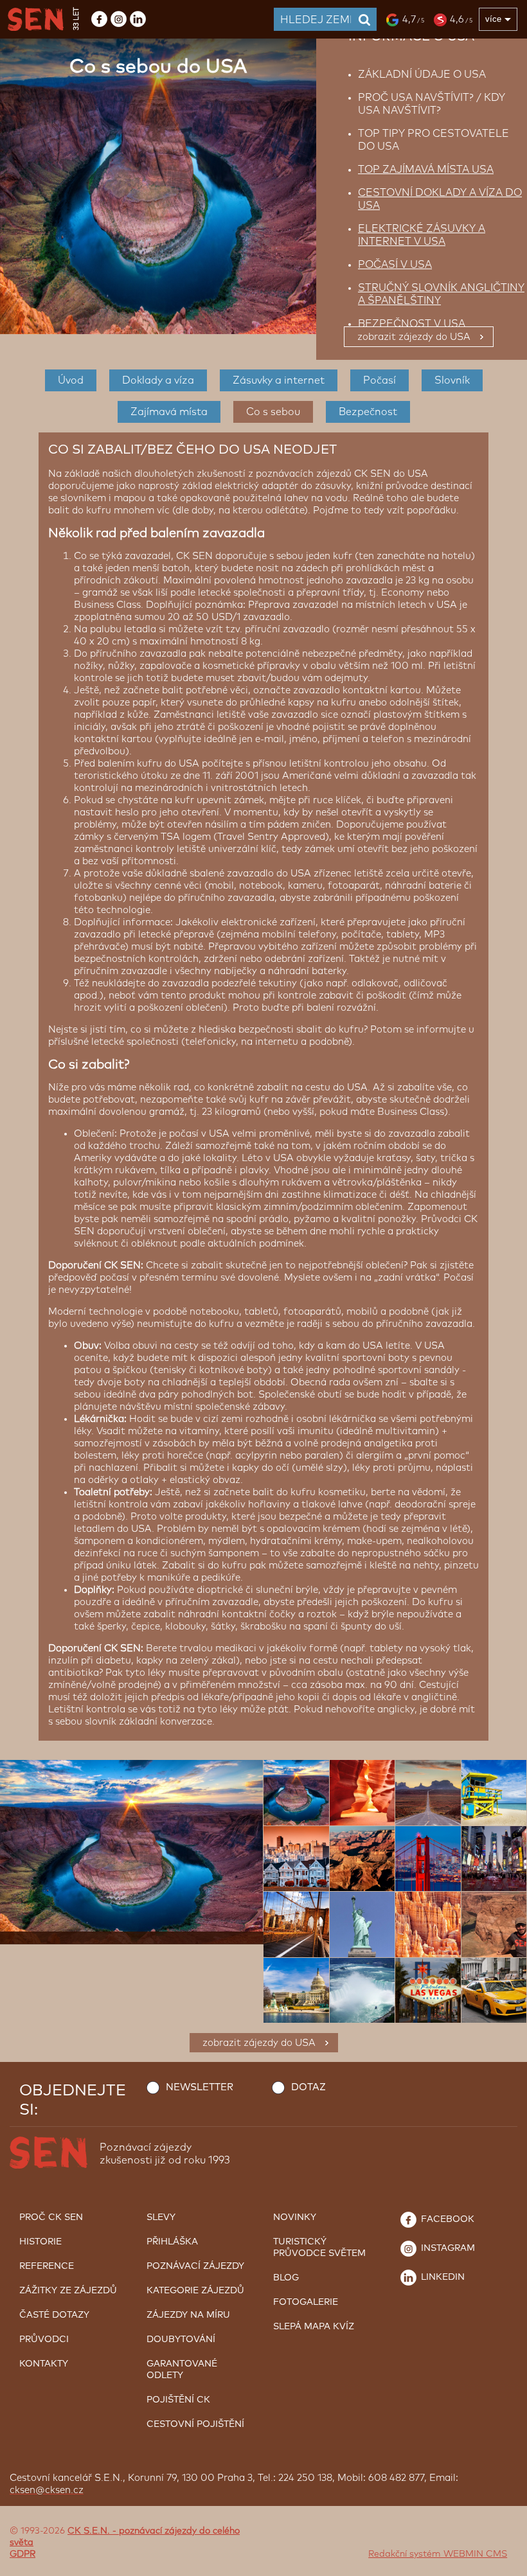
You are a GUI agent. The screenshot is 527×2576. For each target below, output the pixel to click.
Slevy (161, 2217)
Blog (286, 2278)
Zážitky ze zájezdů (68, 2291)
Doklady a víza (158, 380)
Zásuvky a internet (279, 380)
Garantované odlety (182, 2370)
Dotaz (308, 2087)
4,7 (413, 20)
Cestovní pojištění (195, 2424)
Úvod (71, 380)
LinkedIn (442, 2277)
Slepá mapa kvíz (314, 2327)
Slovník (452, 380)
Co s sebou (273, 412)
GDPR (22, 2554)
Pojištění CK (178, 2400)
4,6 (461, 20)
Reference (47, 2266)
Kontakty (44, 2364)
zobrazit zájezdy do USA (414, 337)
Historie (40, 2242)
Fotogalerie (306, 2302)
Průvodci (44, 2340)
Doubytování (181, 2340)
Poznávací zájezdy (195, 2266)
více (493, 19)
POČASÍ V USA (395, 265)
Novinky (295, 2217)
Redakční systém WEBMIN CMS (438, 2554)
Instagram (447, 2248)
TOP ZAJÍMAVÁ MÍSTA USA (426, 170)
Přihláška (172, 2242)
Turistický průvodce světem (319, 2248)
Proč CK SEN (51, 2217)
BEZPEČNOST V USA (412, 324)
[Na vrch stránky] (505, 2563)
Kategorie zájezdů (195, 2291)
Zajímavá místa (169, 412)
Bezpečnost (368, 412)
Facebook (446, 2219)
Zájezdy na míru (188, 2315)
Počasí (380, 380)
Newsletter (200, 2087)
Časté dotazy (54, 2315)
